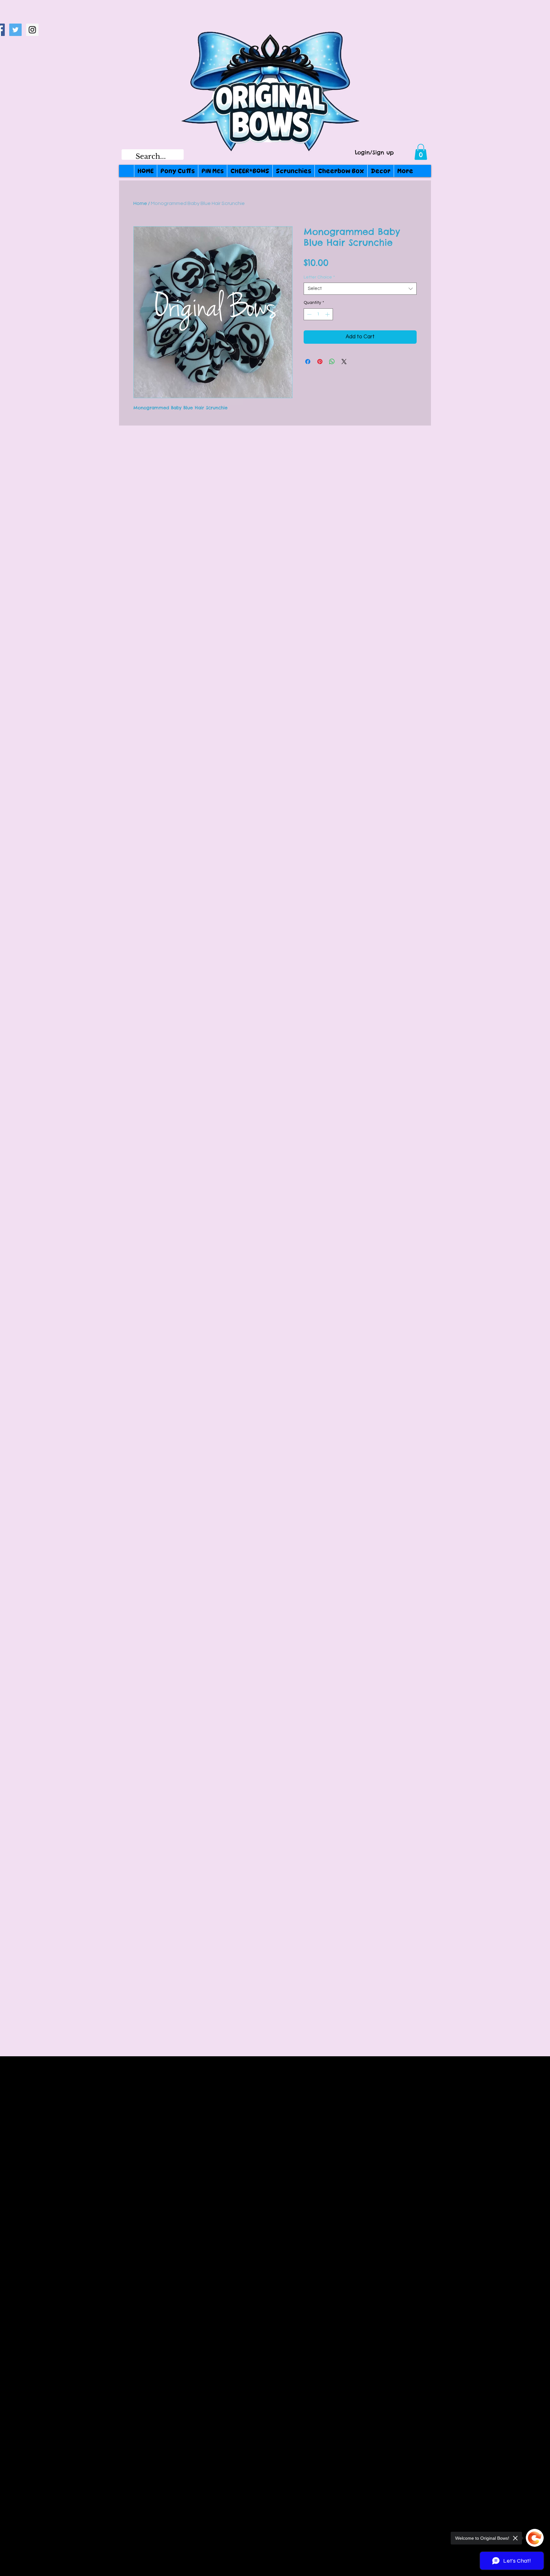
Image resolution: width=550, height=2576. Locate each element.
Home (140, 203)
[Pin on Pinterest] (320, 362)
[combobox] (360, 289)
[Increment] (328, 314)
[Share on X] (344, 362)
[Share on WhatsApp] (332, 362)
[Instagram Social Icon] (32, 30)
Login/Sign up (374, 153)
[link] (421, 152)
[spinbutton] (318, 314)
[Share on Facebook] (308, 362)
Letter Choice (319, 277)
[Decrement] (309, 314)
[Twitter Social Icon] (15, 30)
